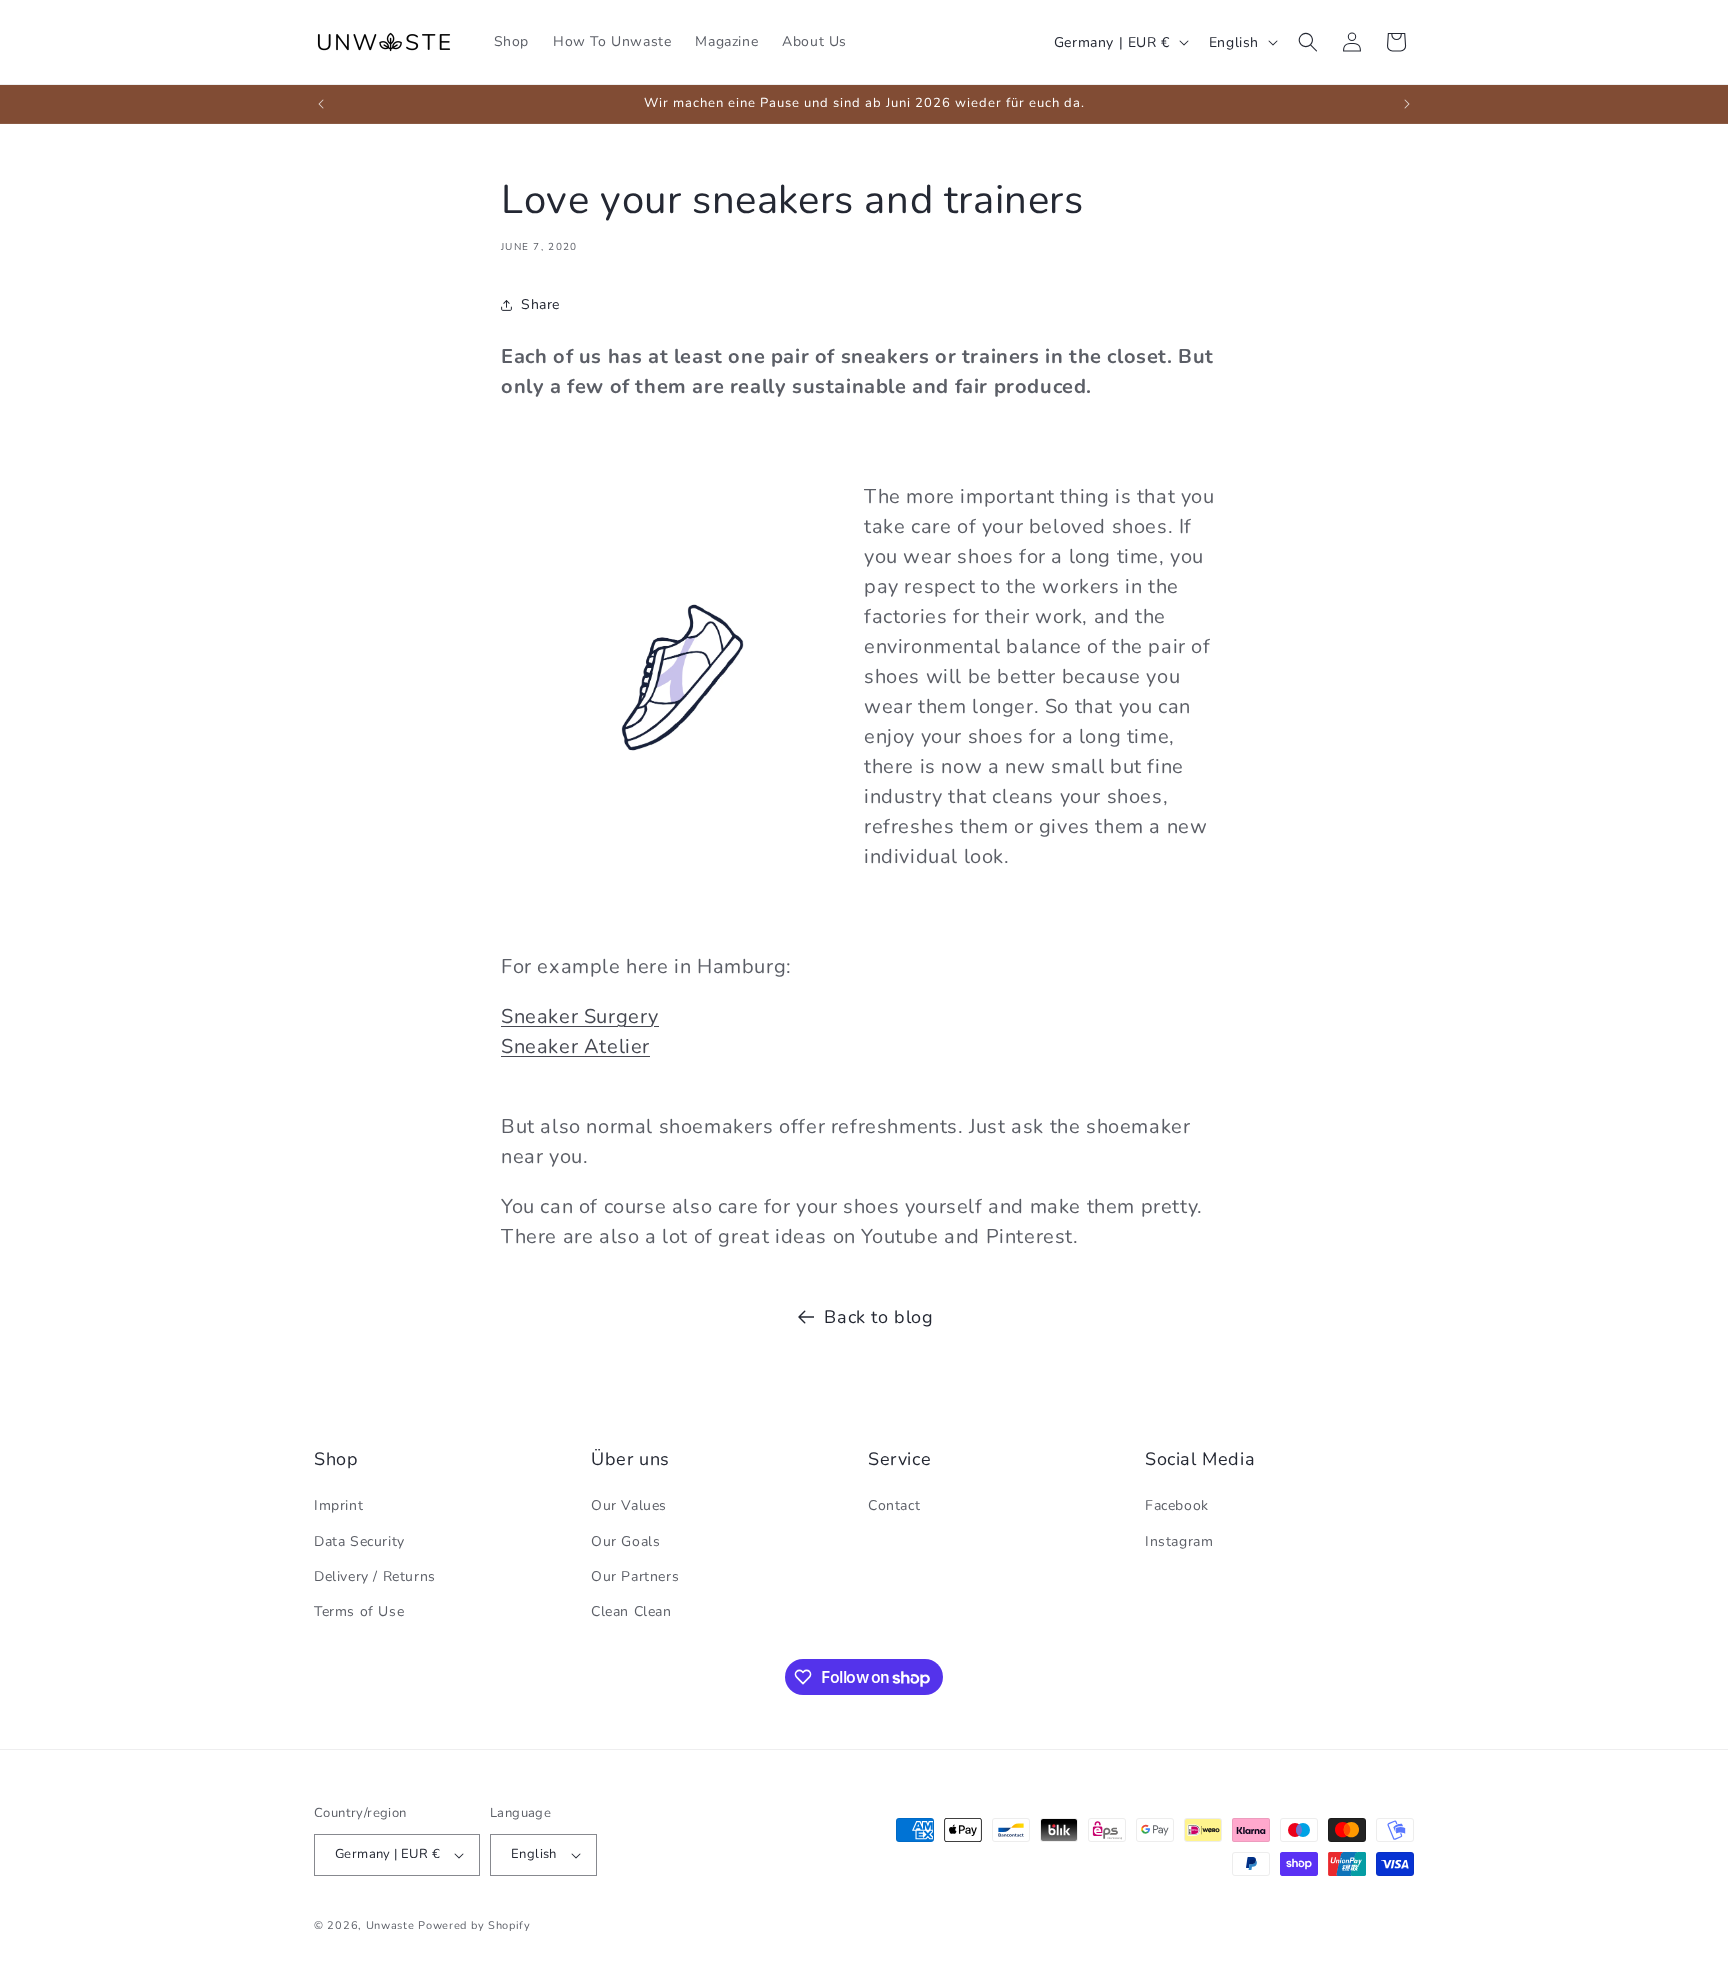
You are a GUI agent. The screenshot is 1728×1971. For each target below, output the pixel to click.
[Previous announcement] (321, 104)
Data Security (359, 1541)
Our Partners (635, 1576)
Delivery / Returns (375, 1576)
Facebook (1177, 1505)
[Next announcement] (1407, 104)
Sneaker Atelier (575, 1046)
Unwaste (390, 1925)
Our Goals (625, 1541)
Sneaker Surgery (580, 1016)
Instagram (1179, 1541)
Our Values (629, 1505)
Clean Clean (631, 1611)
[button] (1308, 42)
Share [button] (540, 304)
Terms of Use (359, 1611)
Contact (894, 1505)
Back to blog (878, 1317)
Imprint (338, 1505)
